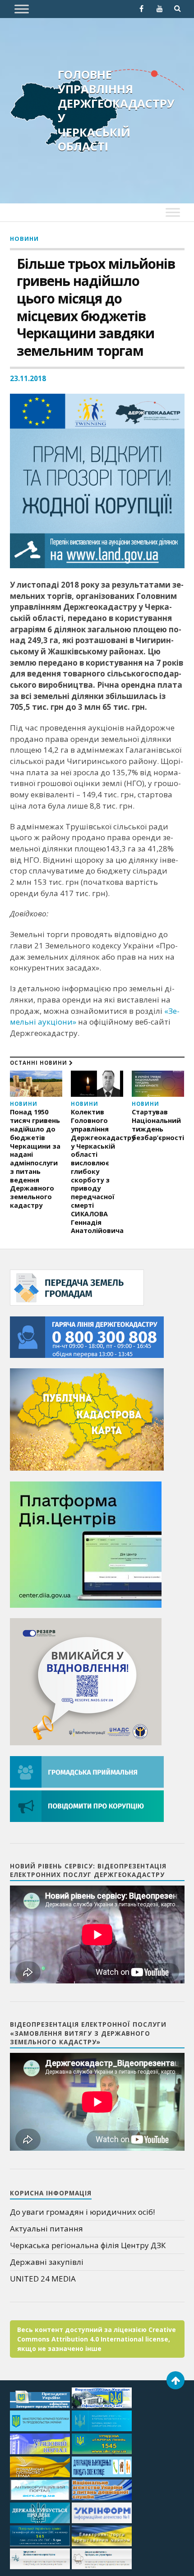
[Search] (178, 9)
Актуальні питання (46, 2229)
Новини (24, 239)
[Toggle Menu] (22, 9)
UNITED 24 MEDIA (43, 2279)
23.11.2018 (28, 378)
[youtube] (160, 9)
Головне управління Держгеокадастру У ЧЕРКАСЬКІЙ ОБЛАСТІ (116, 110)
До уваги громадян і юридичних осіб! (82, 2212)
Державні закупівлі (47, 2262)
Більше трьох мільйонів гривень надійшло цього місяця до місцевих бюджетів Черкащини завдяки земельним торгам (96, 308)
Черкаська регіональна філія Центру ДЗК (88, 2245)
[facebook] (142, 9)
